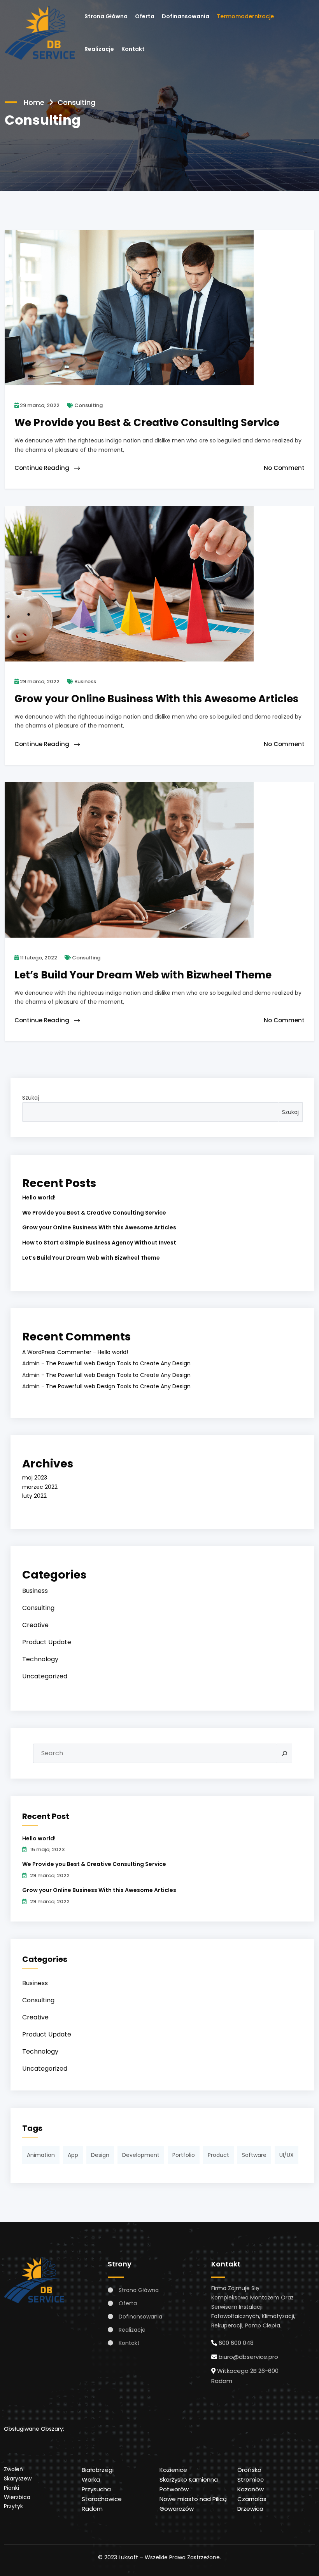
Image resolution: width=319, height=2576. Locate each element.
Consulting (88, 405)
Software (254, 2155)
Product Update (47, 1642)
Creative (35, 1625)
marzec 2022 (40, 1487)
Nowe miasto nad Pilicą (193, 2499)
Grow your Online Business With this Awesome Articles (99, 1227)
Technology (40, 1659)
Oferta (145, 16)
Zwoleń (13, 2469)
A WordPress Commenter (57, 1352)
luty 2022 (34, 1496)
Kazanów (251, 2489)
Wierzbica (17, 2497)
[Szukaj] (285, 1753)
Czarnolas (252, 2499)
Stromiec (251, 2479)
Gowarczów (177, 2509)
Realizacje (99, 49)
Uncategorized (45, 1676)
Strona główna (106, 16)
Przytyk (13, 2506)
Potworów (174, 2489)
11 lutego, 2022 (38, 958)
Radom (92, 2509)
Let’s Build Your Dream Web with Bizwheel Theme (91, 1258)
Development (141, 2155)
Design (100, 2155)
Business (85, 681)
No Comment (284, 468)
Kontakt (133, 49)
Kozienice (173, 2470)
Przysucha (96, 2489)
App (73, 2155)
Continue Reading (43, 468)
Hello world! (39, 1197)
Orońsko (249, 2470)
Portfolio (184, 2155)
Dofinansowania (186, 16)
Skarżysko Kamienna (189, 2479)
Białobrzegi (98, 2470)
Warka (91, 2479)
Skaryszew (18, 2479)
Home (34, 102)
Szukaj (31, 1098)
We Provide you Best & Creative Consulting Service (94, 1213)
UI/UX (287, 2155)
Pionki (11, 2488)
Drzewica (250, 2509)
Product (218, 2155)
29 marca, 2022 (39, 405)
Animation (41, 2155)
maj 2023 (35, 1478)
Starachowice (102, 2499)
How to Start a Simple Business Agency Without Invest (99, 1243)
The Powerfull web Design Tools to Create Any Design (118, 1363)
